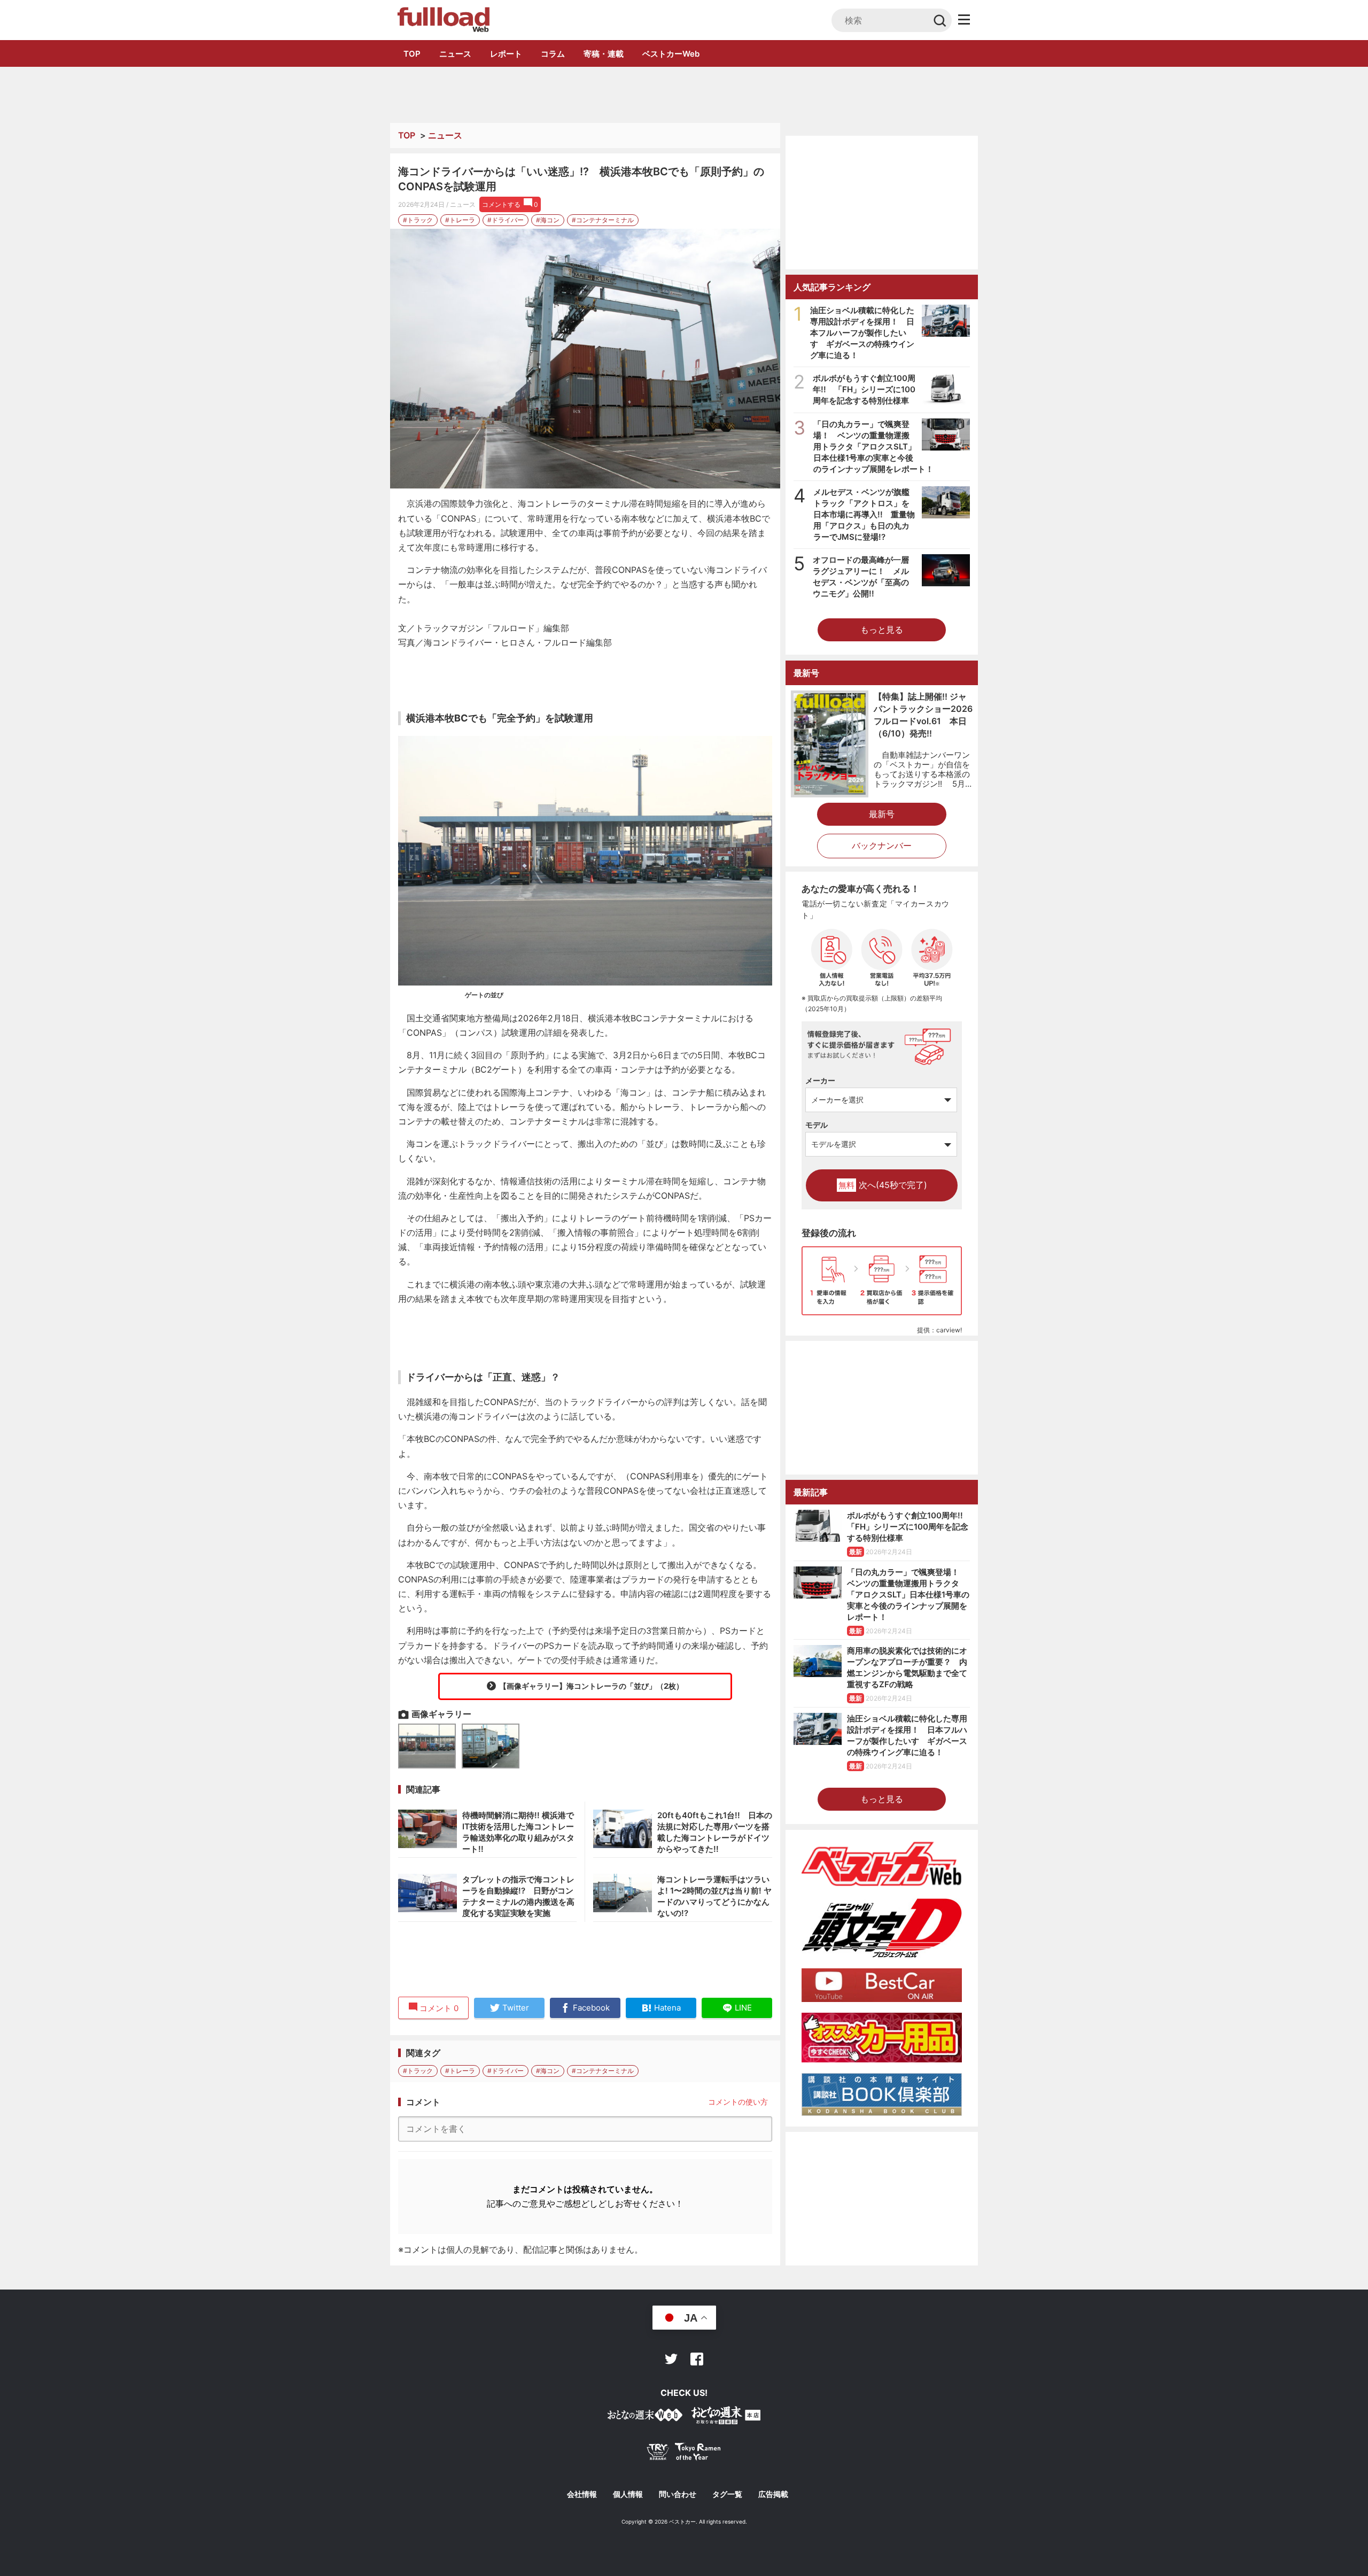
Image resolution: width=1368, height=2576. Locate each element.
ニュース (455, 54)
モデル (817, 1125)
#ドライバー (506, 220)
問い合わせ (678, 2494)
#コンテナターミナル (603, 220)
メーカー (820, 1080)
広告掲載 (773, 2494)
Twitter (671, 2359)
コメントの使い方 (738, 2102)
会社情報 (582, 2494)
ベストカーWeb (671, 54)
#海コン (548, 220)
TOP (412, 54)
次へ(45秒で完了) (883, 1185)
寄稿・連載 (604, 54)
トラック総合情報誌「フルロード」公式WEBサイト (443, 20)
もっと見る (882, 630)
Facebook (697, 2359)
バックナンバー (882, 845)
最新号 (882, 814)
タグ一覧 (727, 2494)
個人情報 (628, 2494)
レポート (506, 54)
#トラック (418, 220)
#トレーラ (460, 220)
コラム (553, 54)
